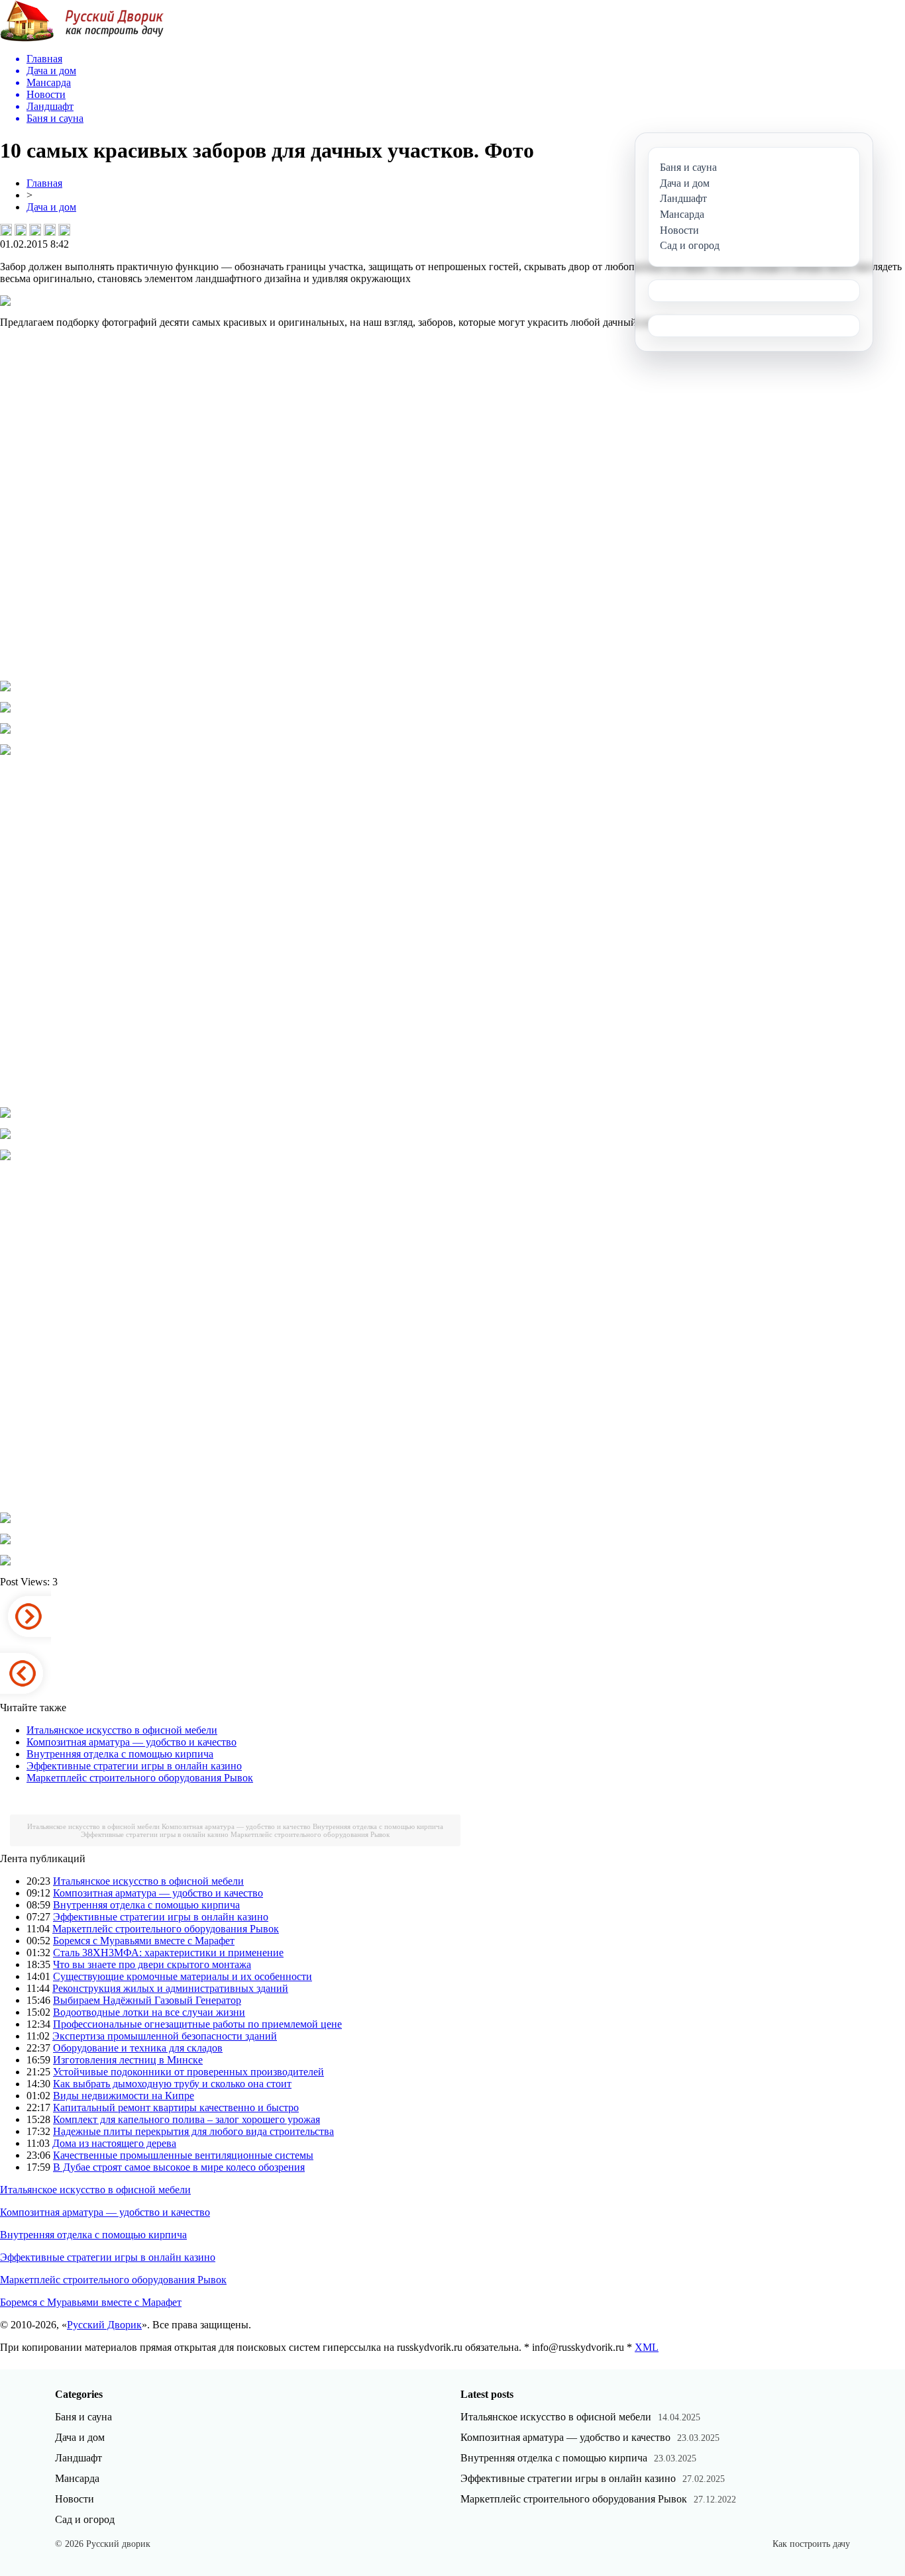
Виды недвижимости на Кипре (124, 2096)
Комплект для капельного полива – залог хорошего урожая (186, 2119)
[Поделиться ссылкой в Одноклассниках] (64, 230)
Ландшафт (79, 2458)
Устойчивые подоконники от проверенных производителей (188, 2072)
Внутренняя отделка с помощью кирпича (120, 1754)
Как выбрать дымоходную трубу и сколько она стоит (172, 2084)
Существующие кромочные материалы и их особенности (183, 1976)
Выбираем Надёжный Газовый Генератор (147, 2000)
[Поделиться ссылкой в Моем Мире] (50, 230)
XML (647, 2347)
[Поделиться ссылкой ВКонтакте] (6, 230)
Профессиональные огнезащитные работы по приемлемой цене (197, 2024)
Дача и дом (51, 207)
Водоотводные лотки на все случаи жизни (149, 2012)
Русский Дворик (104, 2325)
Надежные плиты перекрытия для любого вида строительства (193, 2131)
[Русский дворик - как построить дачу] (82, 39)
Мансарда (77, 2478)
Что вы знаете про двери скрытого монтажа (152, 1964)
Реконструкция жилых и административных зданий (170, 1988)
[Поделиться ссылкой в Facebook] (21, 230)
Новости (75, 2499)
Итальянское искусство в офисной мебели (122, 1730)
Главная (44, 183)
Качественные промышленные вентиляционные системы (183, 2155)
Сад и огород (85, 2519)
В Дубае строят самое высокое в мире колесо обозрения (179, 2167)
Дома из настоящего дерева (114, 2143)
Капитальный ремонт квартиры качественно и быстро (176, 2107)
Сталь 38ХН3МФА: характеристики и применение (168, 1953)
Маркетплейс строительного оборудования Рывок (140, 1778)
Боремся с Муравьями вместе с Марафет (144, 1941)
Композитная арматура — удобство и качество (132, 1742)
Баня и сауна (83, 2417)
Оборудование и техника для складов (138, 2048)
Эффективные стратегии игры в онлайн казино (134, 1766)
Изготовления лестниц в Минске (128, 2060)
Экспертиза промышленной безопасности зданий (165, 2036)
